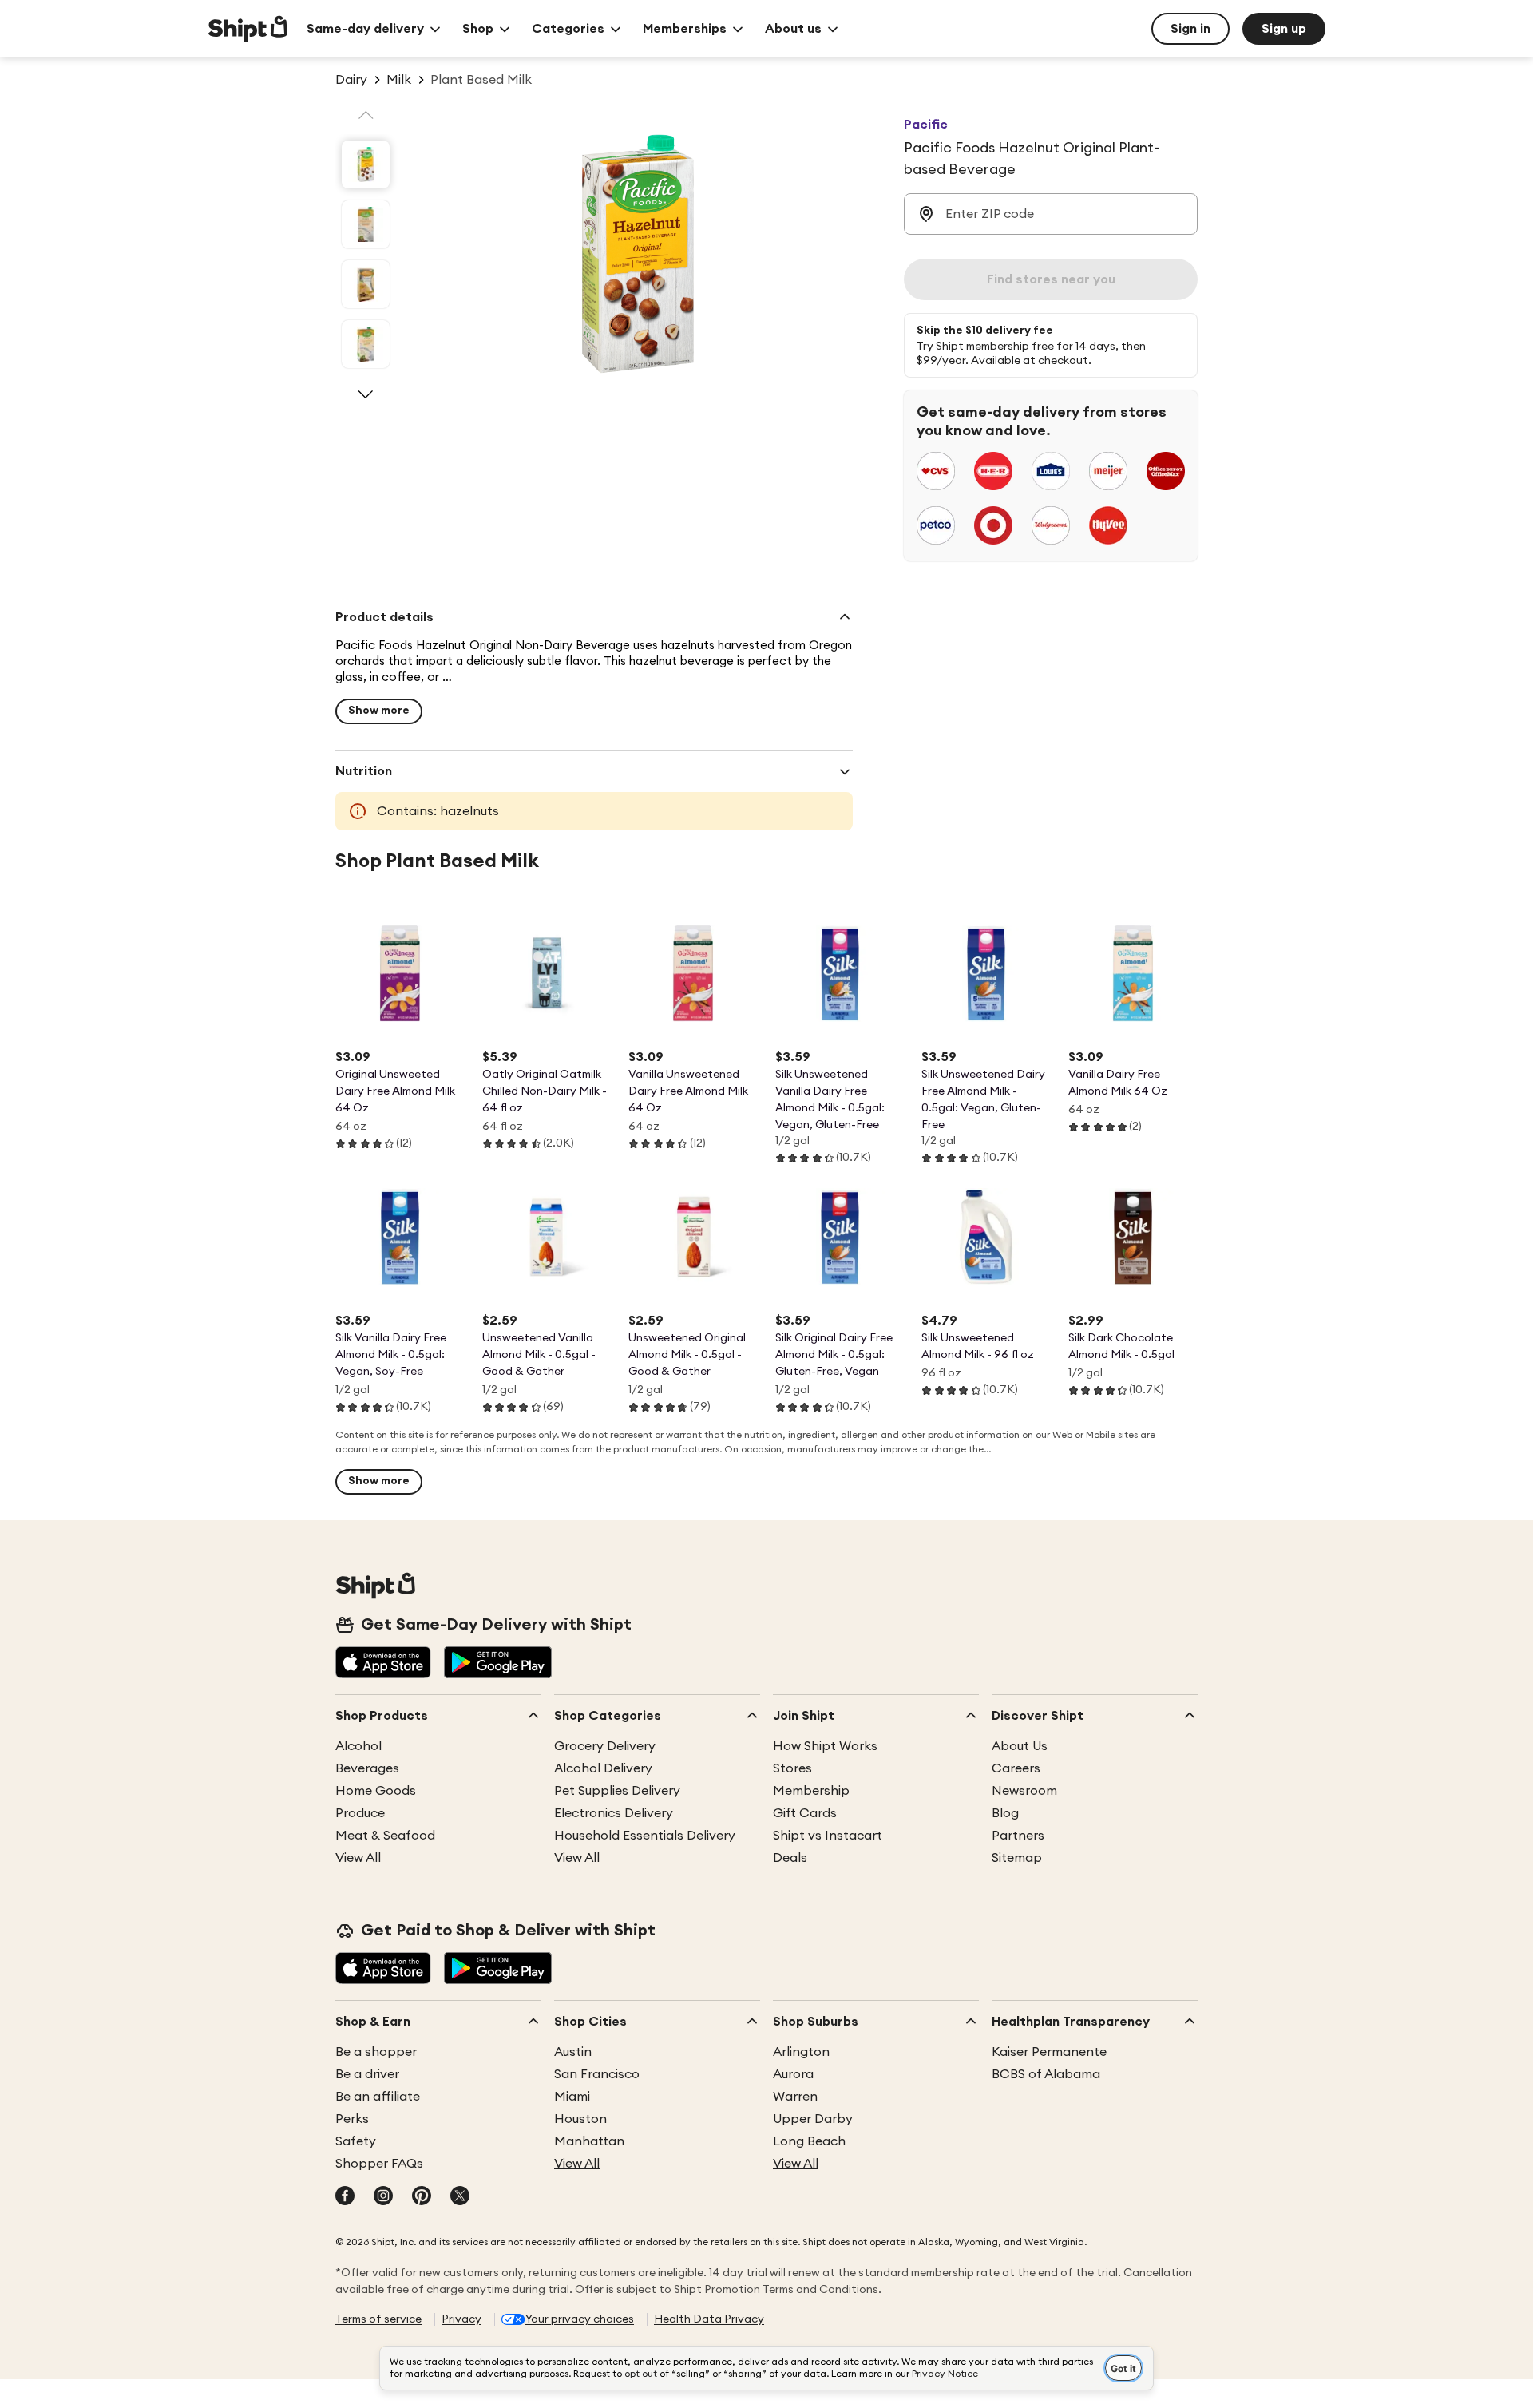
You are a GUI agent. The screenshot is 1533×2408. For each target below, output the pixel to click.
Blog (1005, 1813)
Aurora (793, 2074)
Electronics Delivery (614, 1813)
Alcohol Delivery (603, 1768)
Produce (360, 1813)
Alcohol (358, 1746)
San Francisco (597, 2074)
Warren (795, 2097)
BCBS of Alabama (1046, 2074)
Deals (790, 1858)
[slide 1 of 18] (366, 164)
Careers (1016, 1768)
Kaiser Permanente (1049, 2052)
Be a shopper (376, 2052)
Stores (792, 1768)
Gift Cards (805, 1813)
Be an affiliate (378, 2097)
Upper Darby (813, 2119)
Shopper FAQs (379, 2164)
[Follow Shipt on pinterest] (422, 2197)
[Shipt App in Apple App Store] (383, 1664)
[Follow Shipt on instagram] (383, 2197)
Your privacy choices (580, 2319)
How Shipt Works (825, 1746)
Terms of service (378, 2319)
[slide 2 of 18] (366, 224)
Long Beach (809, 2141)
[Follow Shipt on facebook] (345, 2197)
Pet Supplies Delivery (617, 1791)
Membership (811, 1791)
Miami (572, 2097)
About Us (1020, 1746)
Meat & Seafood (385, 1836)
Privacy (461, 2319)
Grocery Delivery (605, 1746)
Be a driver (367, 2074)
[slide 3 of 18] (366, 284)
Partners (1018, 1836)
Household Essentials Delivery (645, 1836)
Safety (356, 2141)
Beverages (367, 1768)
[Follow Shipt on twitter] (460, 2197)
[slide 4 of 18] (366, 344)
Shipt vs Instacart (828, 1836)
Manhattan (589, 2141)
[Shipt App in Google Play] (498, 1664)
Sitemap (1017, 1858)
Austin (573, 2052)
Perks (352, 2119)
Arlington (801, 2052)
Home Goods (376, 1791)
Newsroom (1024, 1791)
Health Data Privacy (709, 2319)
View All (358, 1858)
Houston (580, 2119)
